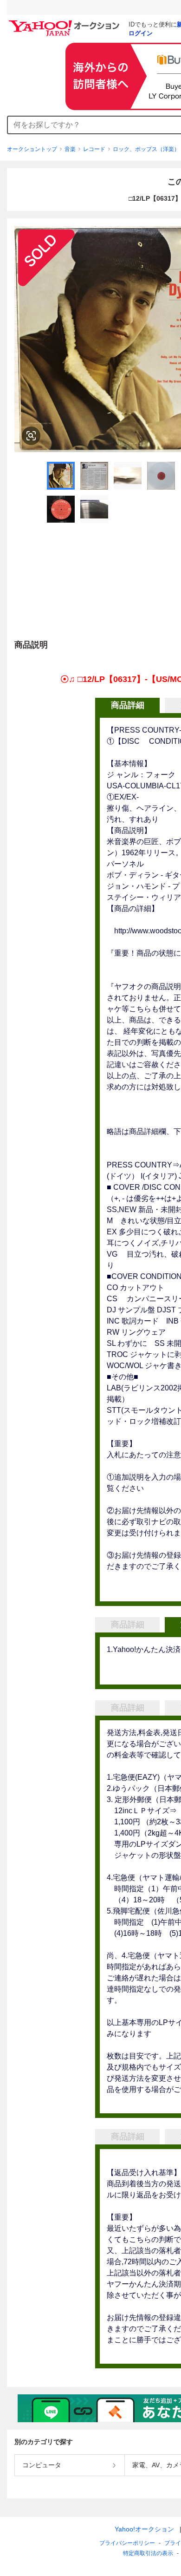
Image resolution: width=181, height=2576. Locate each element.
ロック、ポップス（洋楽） (146, 149)
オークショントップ (32, 149)
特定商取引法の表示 (148, 2553)
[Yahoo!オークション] (65, 23)
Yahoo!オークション (144, 2529)
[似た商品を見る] (31, 436)
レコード (94, 149)
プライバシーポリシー (127, 2543)
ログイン (141, 33)
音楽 (70, 149)
